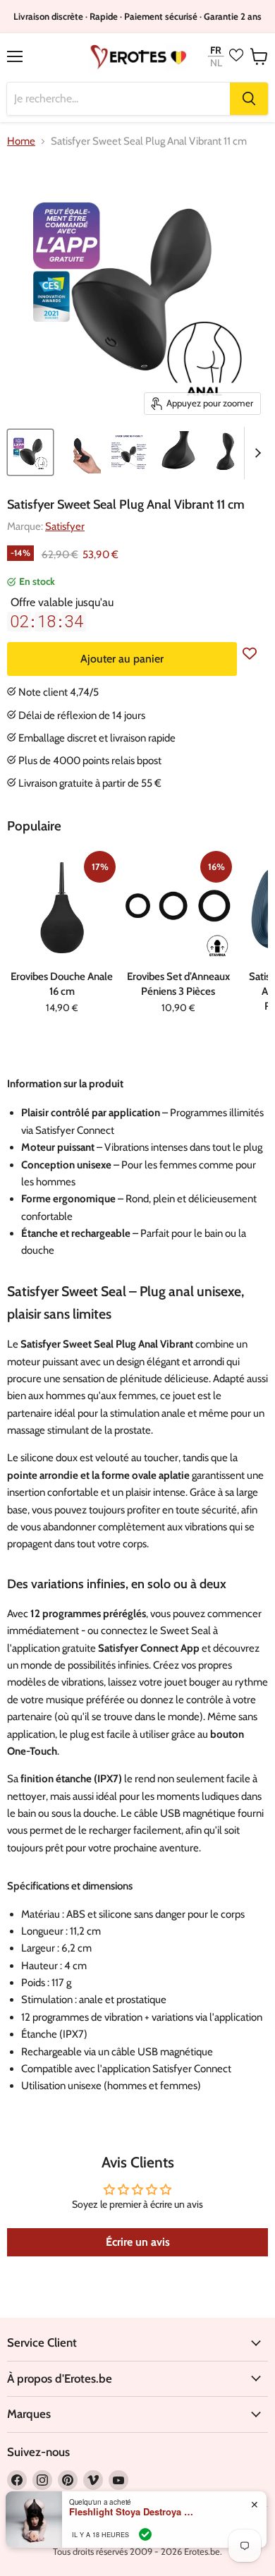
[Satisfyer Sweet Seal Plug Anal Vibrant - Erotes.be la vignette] (30, 452)
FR (216, 50)
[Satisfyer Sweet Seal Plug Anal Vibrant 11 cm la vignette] (80, 452)
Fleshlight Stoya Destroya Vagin (133, 2512)
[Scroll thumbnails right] (255, 453)
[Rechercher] (249, 99)
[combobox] (118, 99)
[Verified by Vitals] (145, 2534)
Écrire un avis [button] (138, 2242)
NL (216, 63)
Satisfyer (65, 526)
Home (21, 141)
